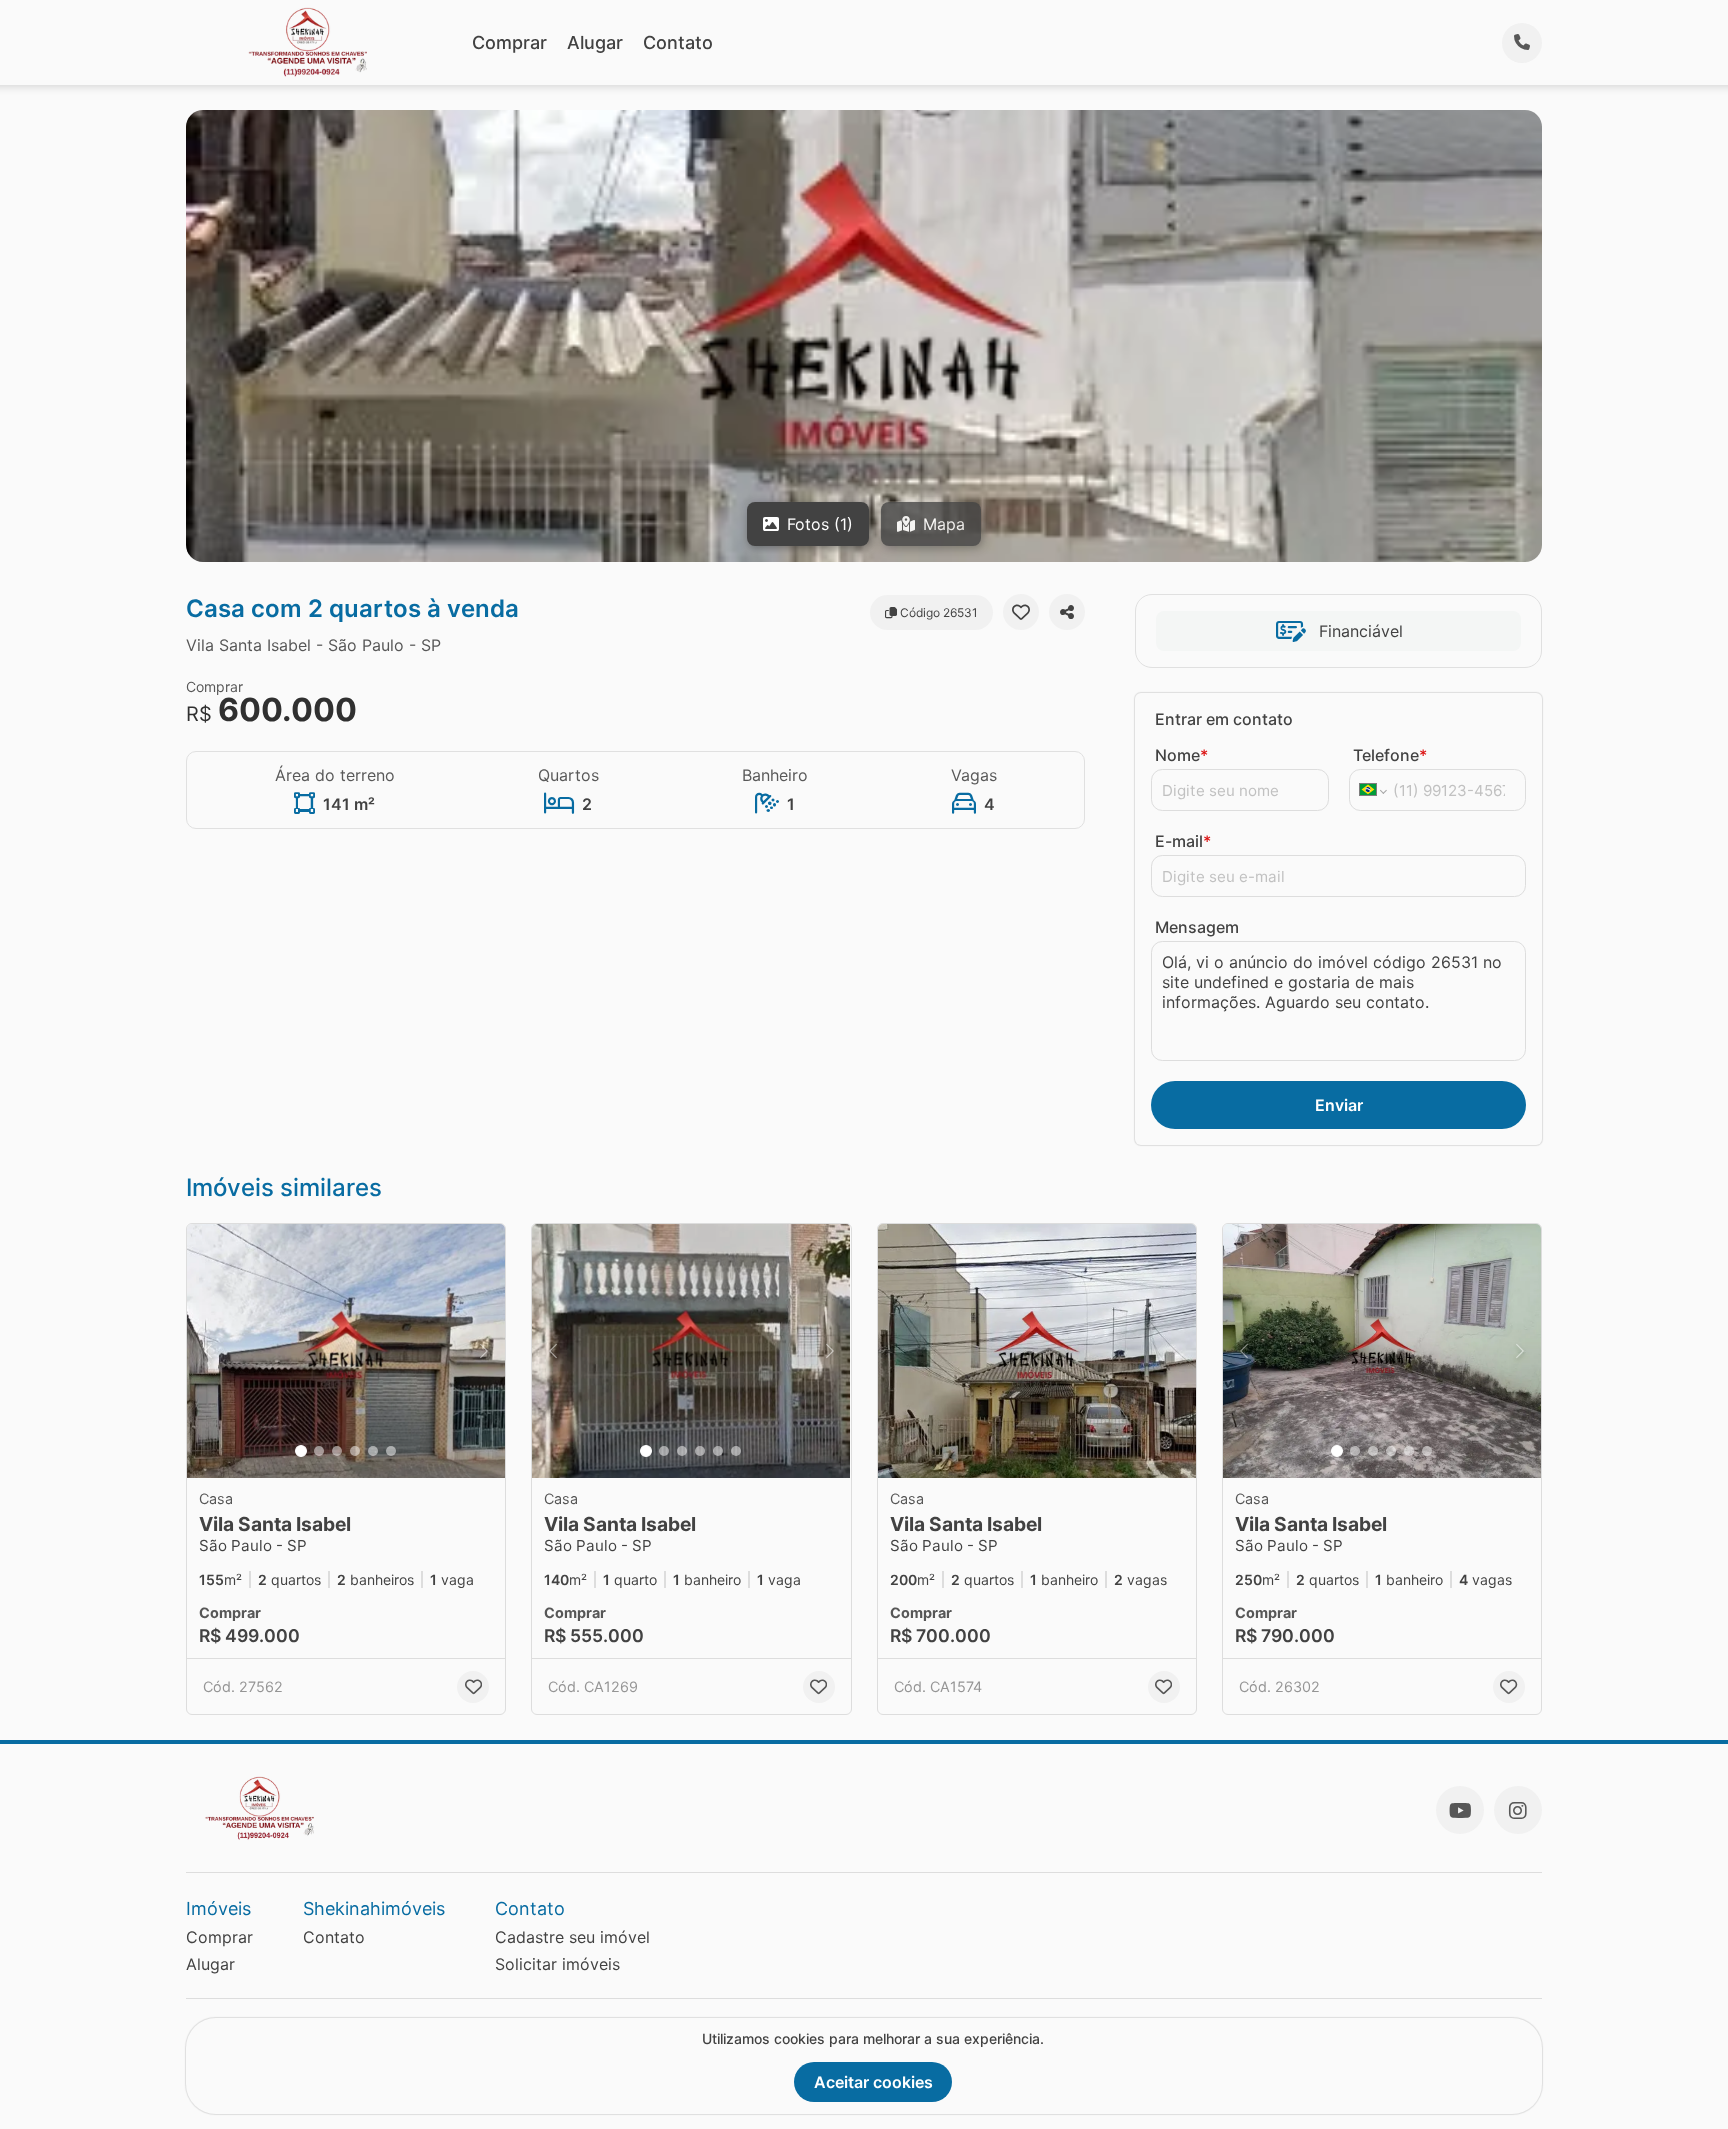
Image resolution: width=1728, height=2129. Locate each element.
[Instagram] (1518, 1810)
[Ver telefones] (1522, 43)
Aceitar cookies (873, 2082)
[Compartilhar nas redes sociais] (1067, 612)
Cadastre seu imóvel (572, 1937)
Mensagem (1197, 927)
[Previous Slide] (208, 1351)
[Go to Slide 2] (319, 1451)
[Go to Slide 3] (337, 1451)
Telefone (1390, 755)
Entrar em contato (1224, 719)
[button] (346, 1351)
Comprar (509, 42)
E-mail (1183, 841)
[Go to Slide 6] (391, 1451)
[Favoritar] (1021, 612)
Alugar (595, 42)
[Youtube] (1460, 1810)
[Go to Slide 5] (373, 1451)
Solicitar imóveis (557, 1964)
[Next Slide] (484, 1351)
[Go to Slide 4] (355, 1451)
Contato (678, 42)
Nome (1181, 755)
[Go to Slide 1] (301, 1451)
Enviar (1339, 1105)
